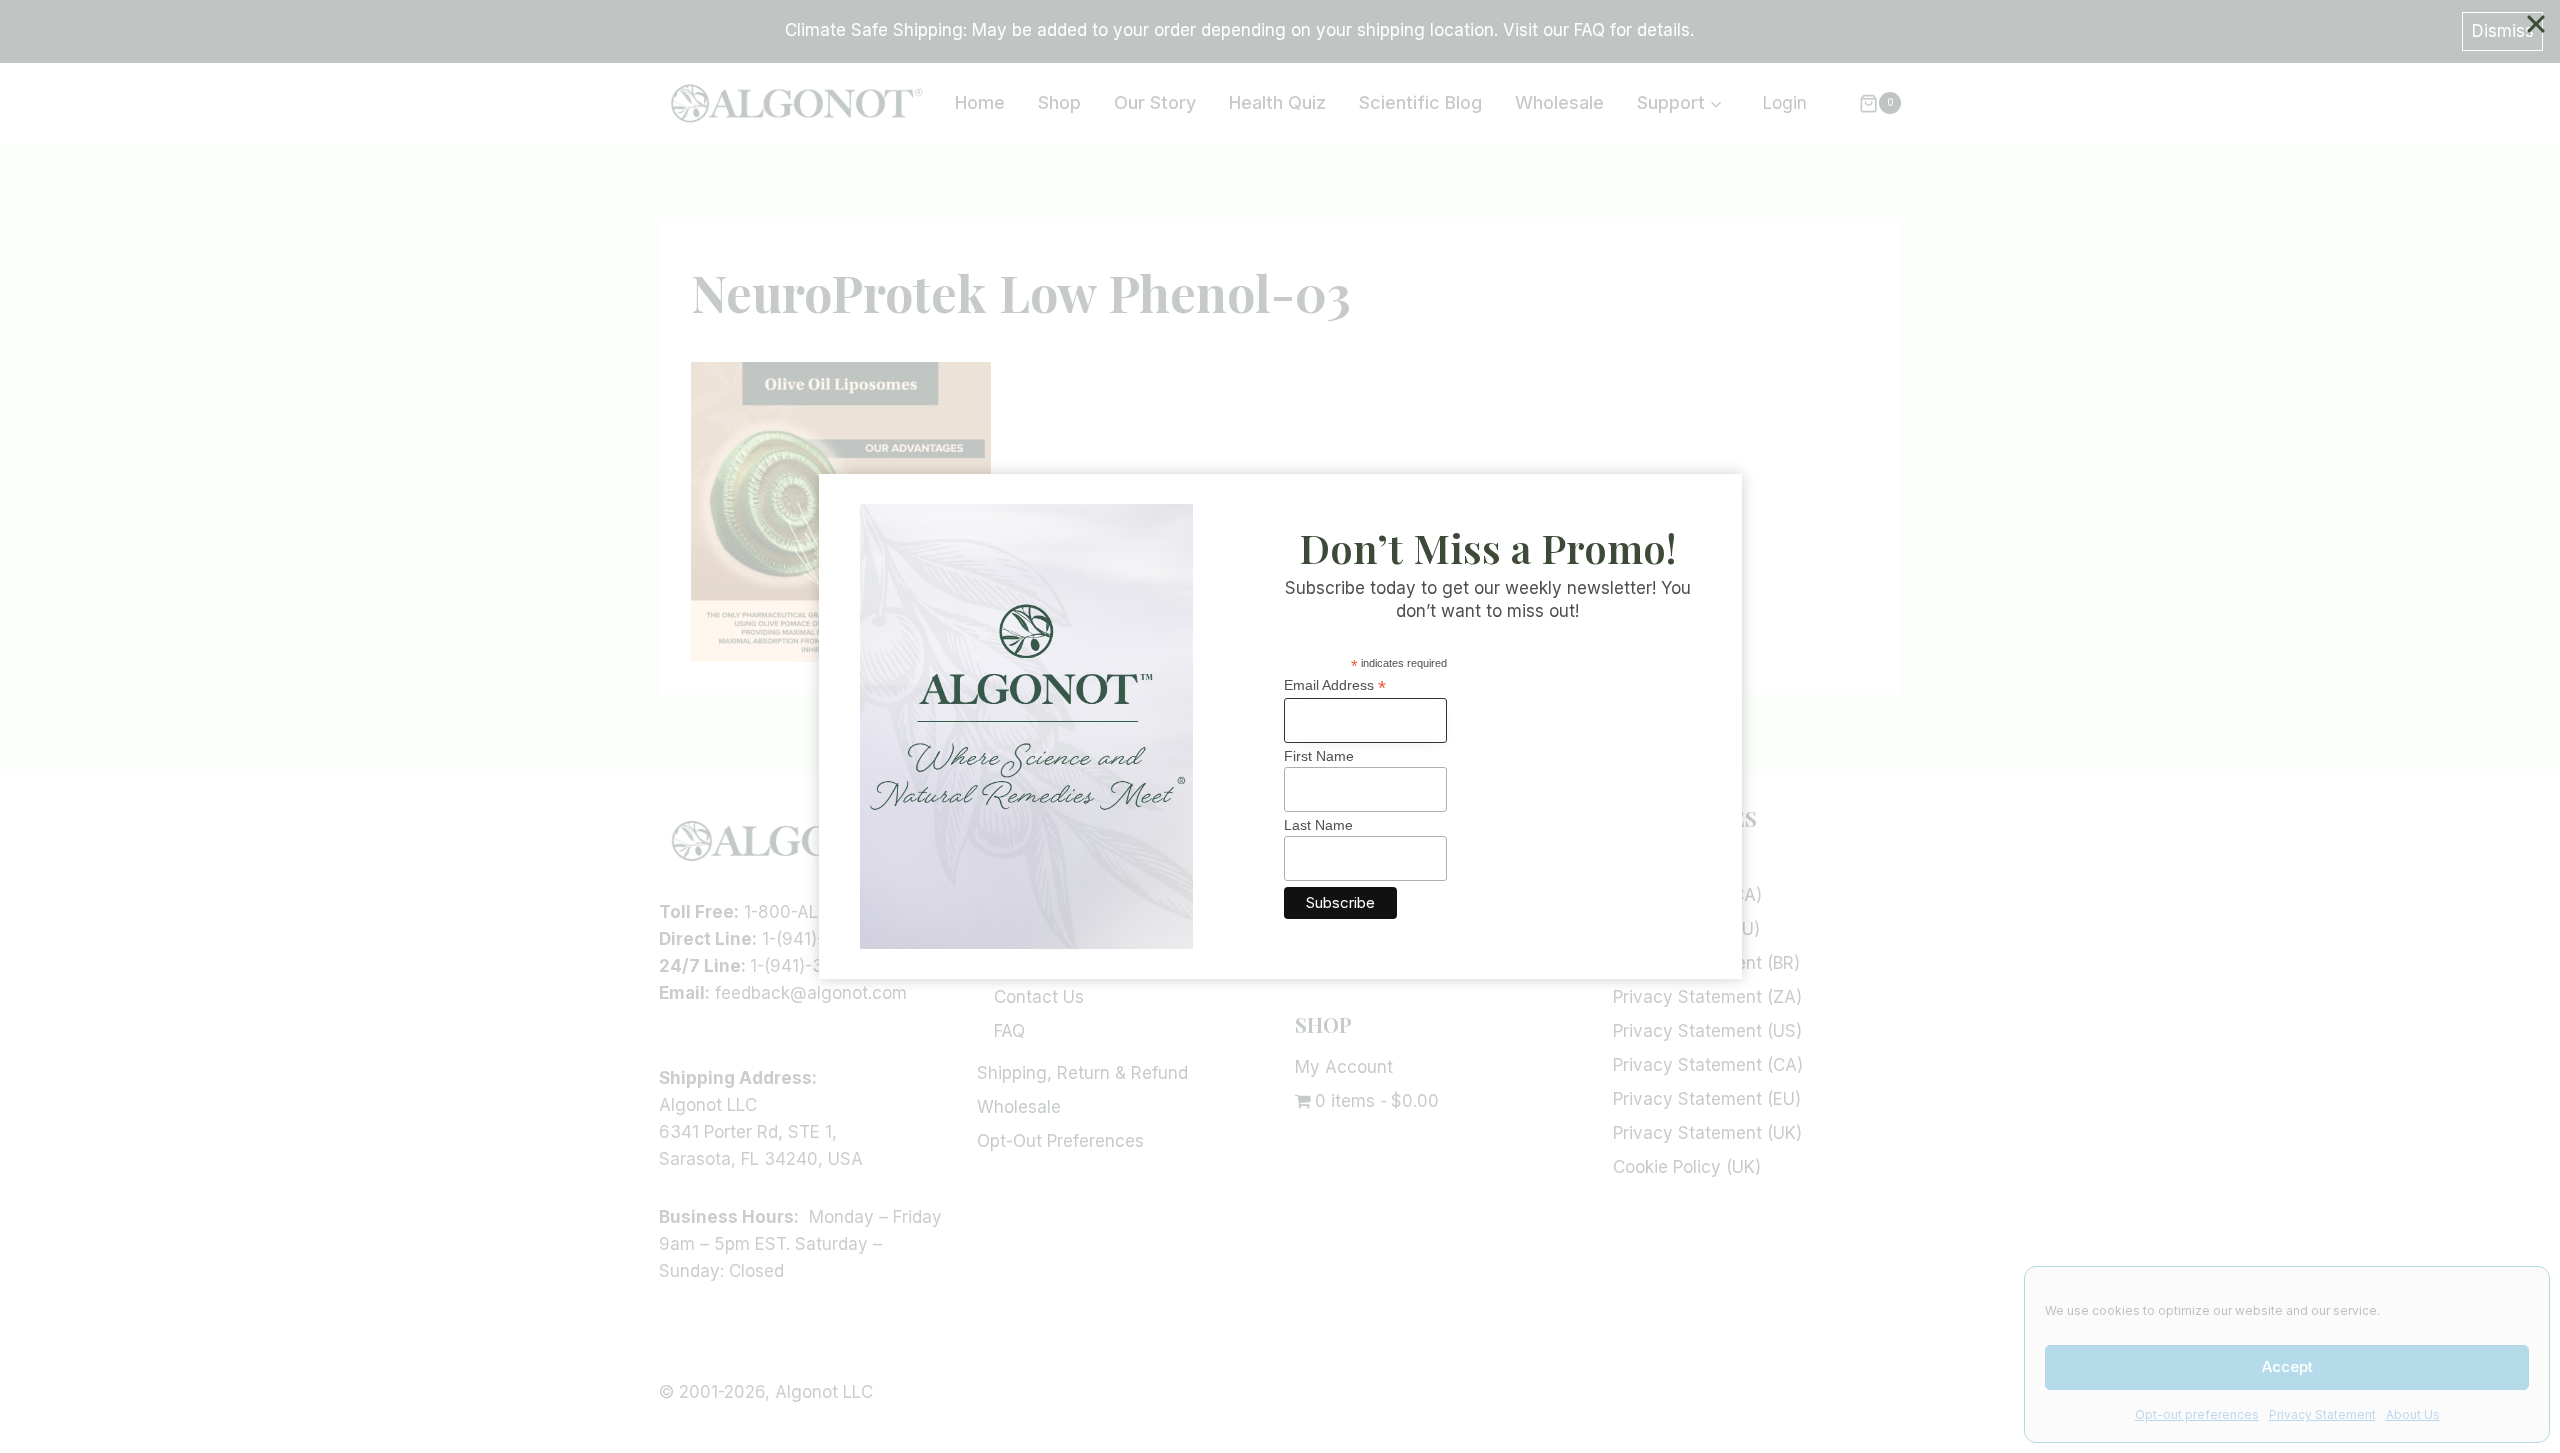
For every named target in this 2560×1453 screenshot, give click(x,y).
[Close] (2536, 24)
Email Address (1335, 685)
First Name (1319, 756)
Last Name (1318, 825)
